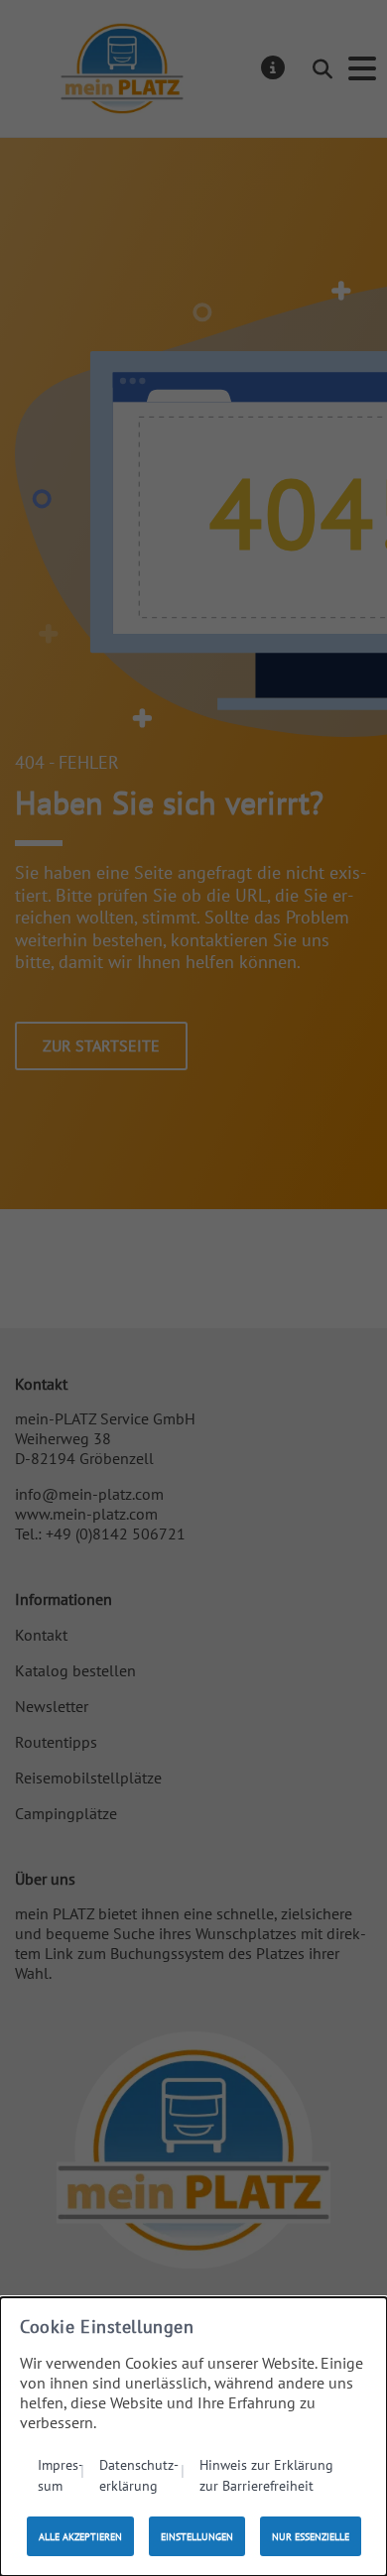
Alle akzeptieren (80, 2537)
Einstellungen (197, 2537)
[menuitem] (61, 2474)
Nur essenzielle (311, 2537)
